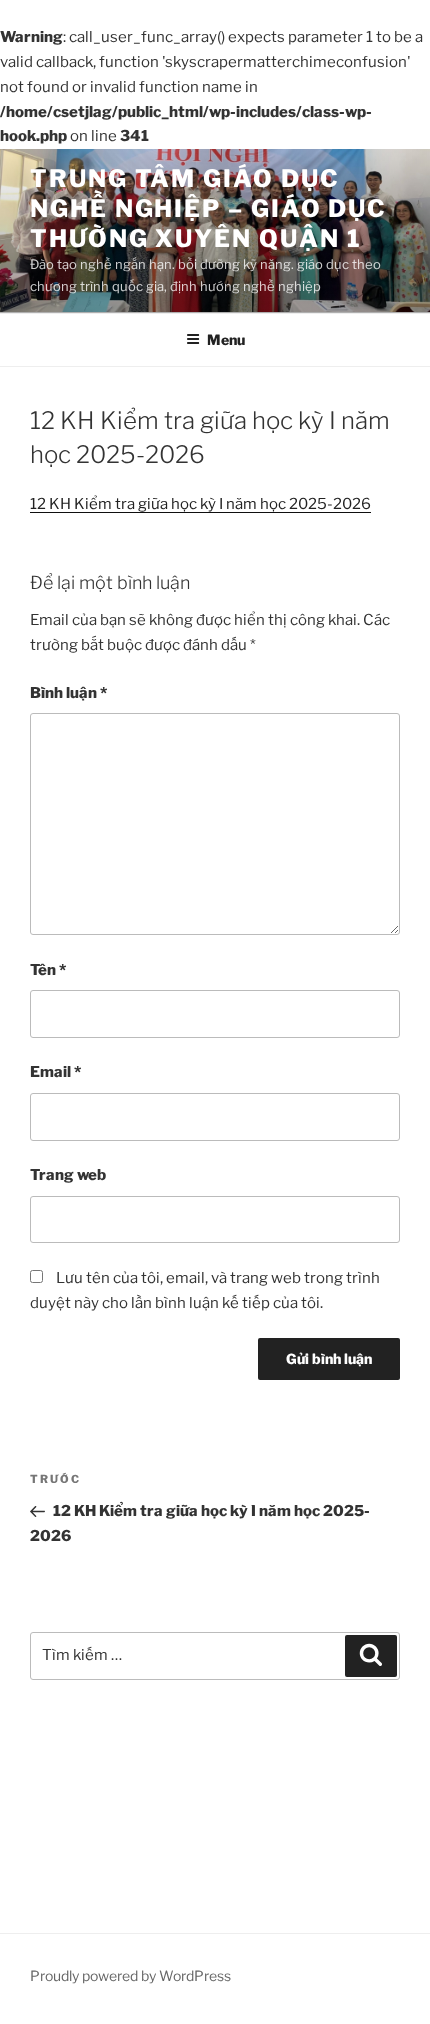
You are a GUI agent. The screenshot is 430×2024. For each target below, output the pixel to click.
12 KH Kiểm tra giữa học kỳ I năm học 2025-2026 (200, 504)
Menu (226, 339)
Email (55, 1072)
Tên (48, 970)
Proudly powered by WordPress (130, 1975)
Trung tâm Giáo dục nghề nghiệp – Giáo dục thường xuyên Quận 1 (208, 208)
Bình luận (68, 693)
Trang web (68, 1175)
